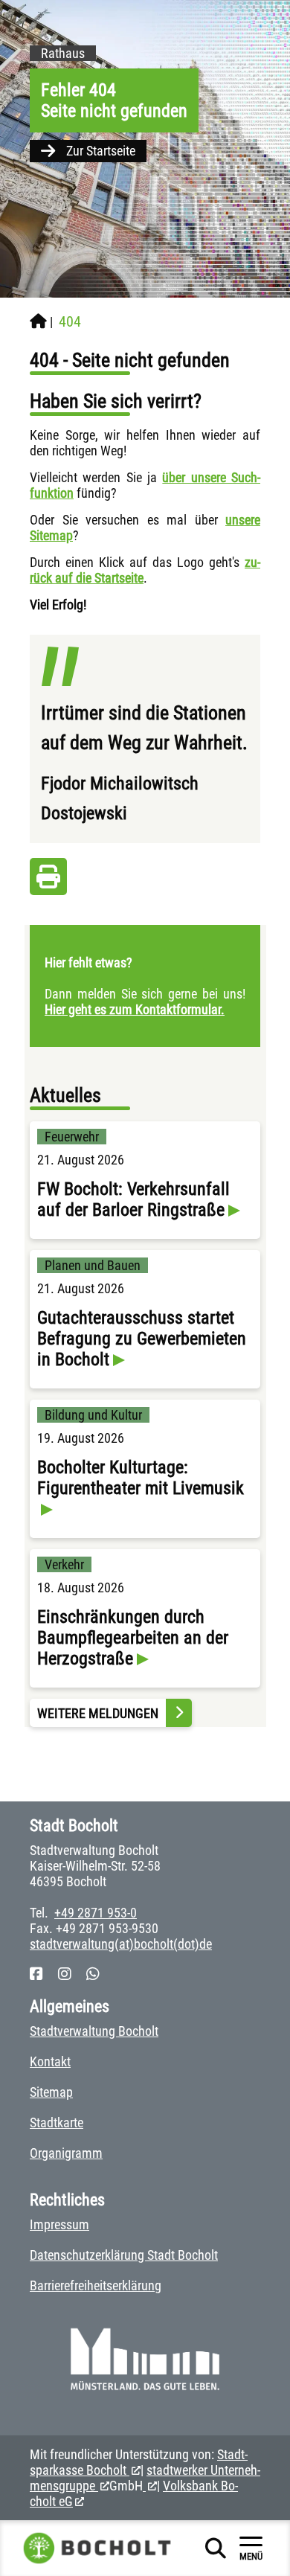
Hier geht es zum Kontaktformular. (135, 1009)
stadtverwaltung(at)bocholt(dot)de (121, 1944)
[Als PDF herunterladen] (48, 881)
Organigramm (66, 2153)
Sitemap (51, 2092)
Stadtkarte (57, 2122)
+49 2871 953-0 (96, 1913)
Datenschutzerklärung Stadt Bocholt (124, 2255)
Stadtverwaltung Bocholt (94, 2031)
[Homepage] (38, 321)
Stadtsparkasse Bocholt (139, 2462)
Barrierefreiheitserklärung (96, 2285)
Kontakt (50, 2061)
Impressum (59, 2224)
